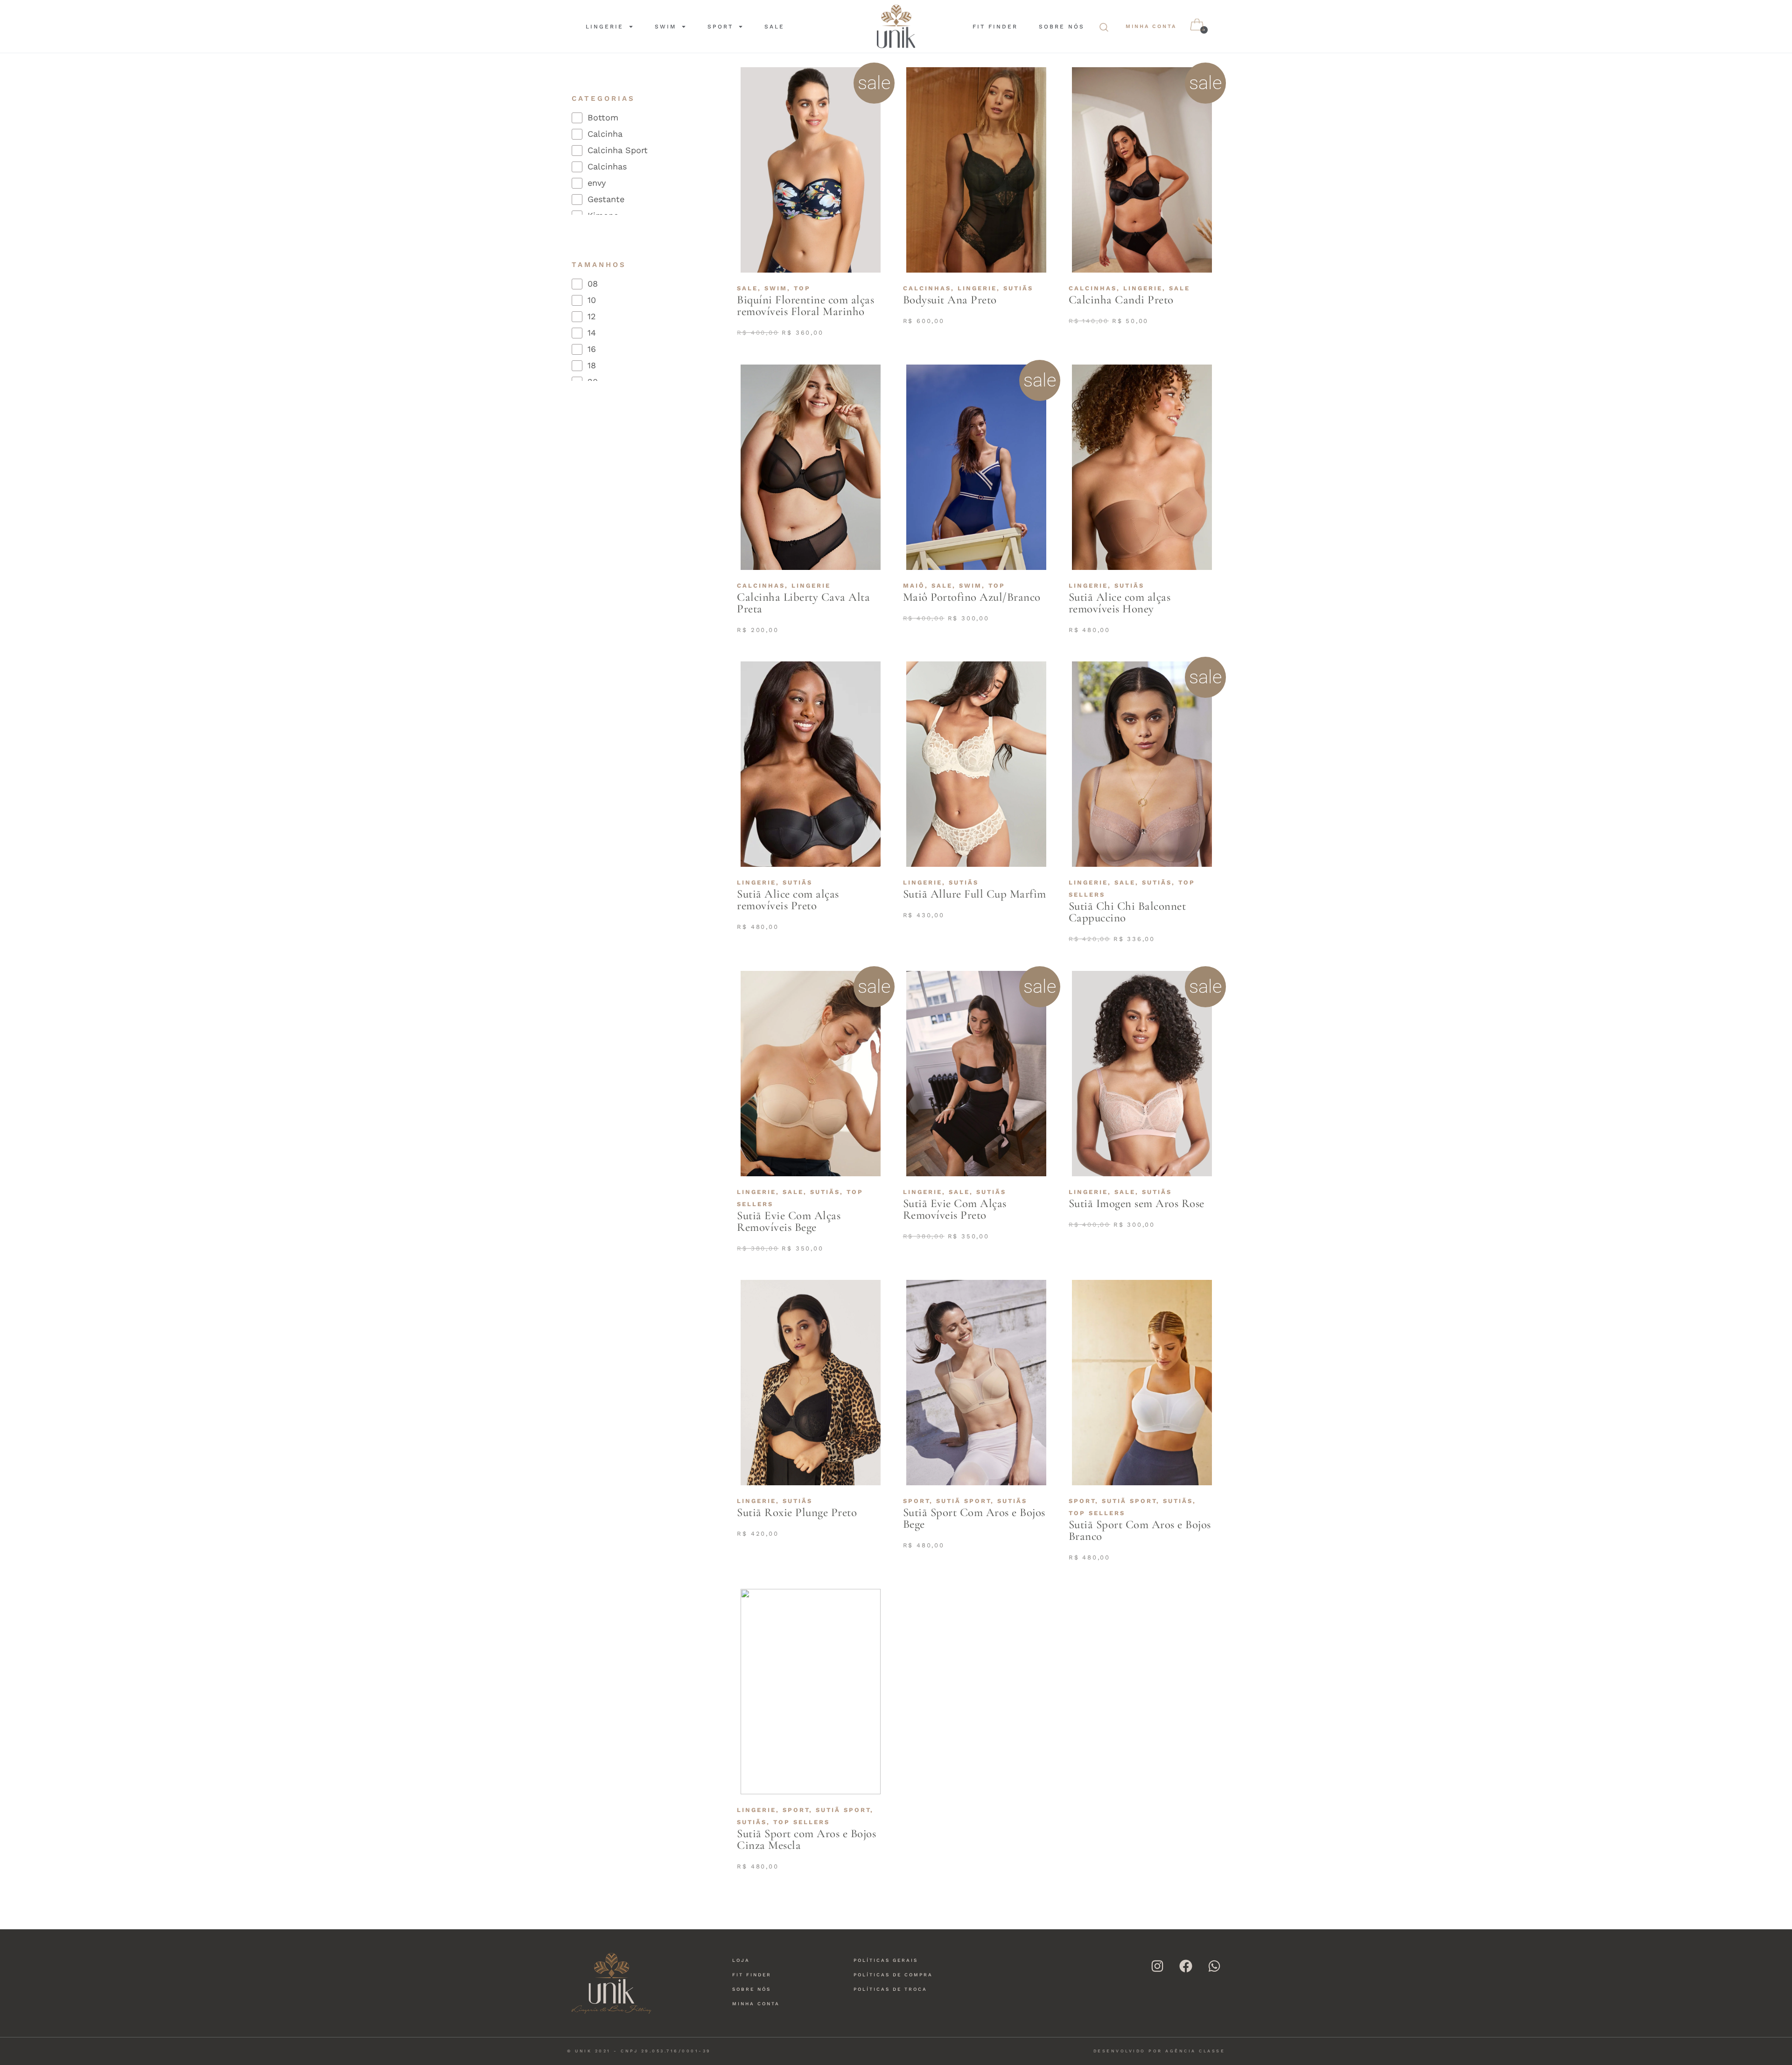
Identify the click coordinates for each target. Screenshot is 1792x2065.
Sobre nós (1062, 27)
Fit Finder (995, 27)
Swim (665, 27)
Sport (720, 27)
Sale (774, 27)
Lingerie (605, 27)
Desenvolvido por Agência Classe (1159, 2051)
